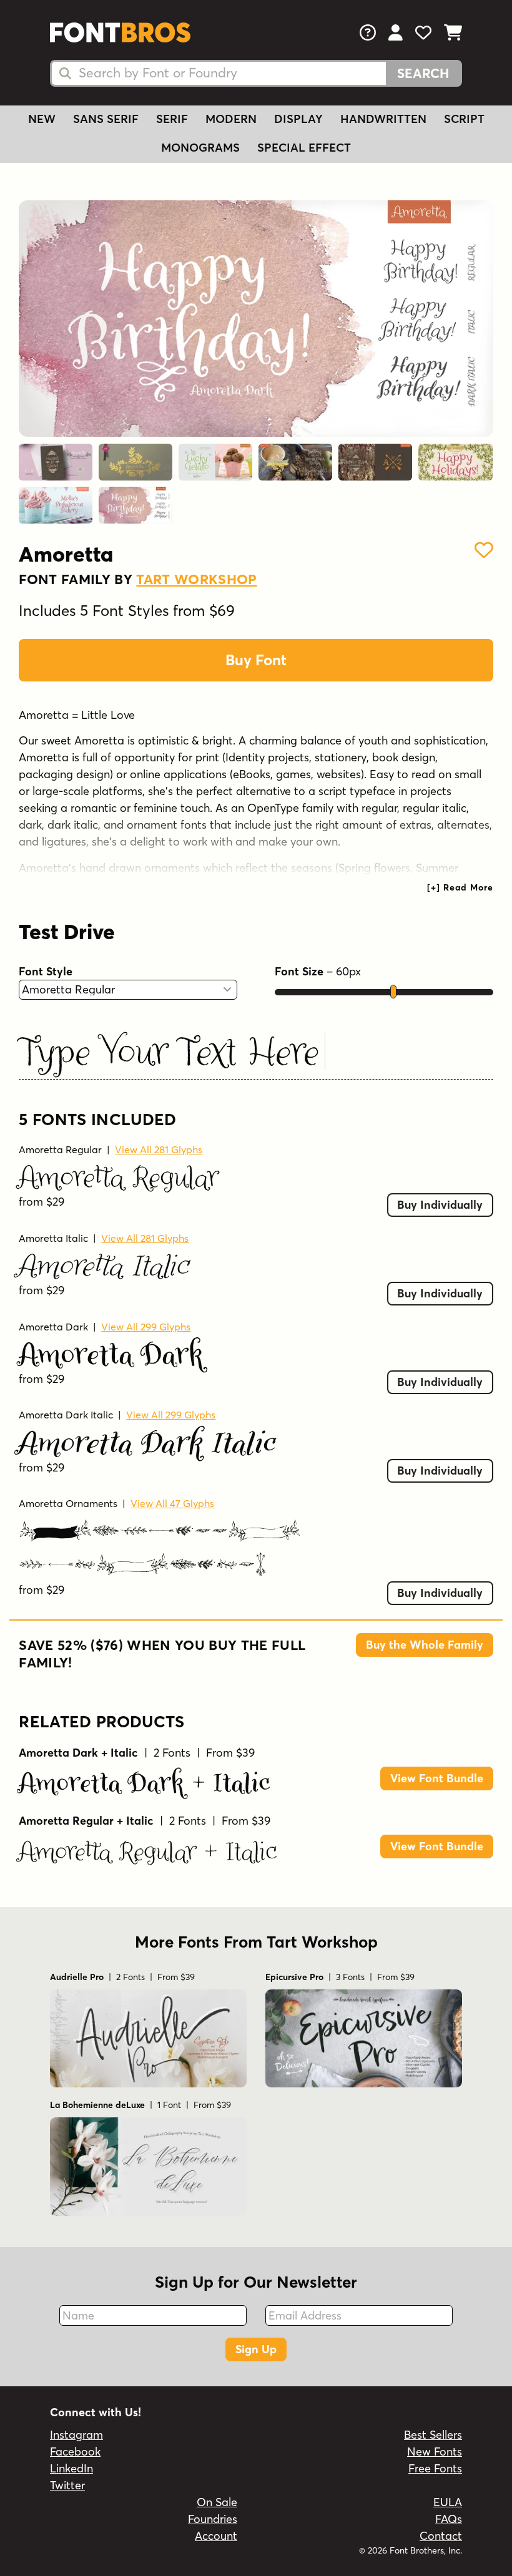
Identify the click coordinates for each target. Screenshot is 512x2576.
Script (464, 119)
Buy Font (256, 660)
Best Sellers (433, 2435)
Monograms (200, 148)
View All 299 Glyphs (146, 1327)
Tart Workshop (196, 579)
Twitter (67, 2485)
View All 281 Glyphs (159, 1149)
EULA (448, 2502)
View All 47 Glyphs (172, 1503)
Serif (172, 119)
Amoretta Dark (53, 1327)
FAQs (449, 2519)
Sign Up (256, 2349)
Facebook (75, 2452)
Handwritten (383, 119)
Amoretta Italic (53, 1238)
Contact (441, 2536)
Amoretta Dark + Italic (145, 1782)
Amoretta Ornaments (68, 1503)
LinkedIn (71, 2468)
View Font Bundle (437, 1778)
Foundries (213, 2519)
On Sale (217, 2502)
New (42, 119)
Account (216, 2536)
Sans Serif (106, 119)
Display (298, 119)
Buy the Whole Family (425, 1645)
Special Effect (304, 148)
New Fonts (435, 2452)
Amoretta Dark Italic (66, 1415)
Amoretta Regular (60, 1149)
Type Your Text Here (170, 1051)
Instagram (76, 2435)
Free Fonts (435, 2468)
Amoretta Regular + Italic (148, 1851)
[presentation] (460, 887)
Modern (231, 119)
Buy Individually (440, 1205)
